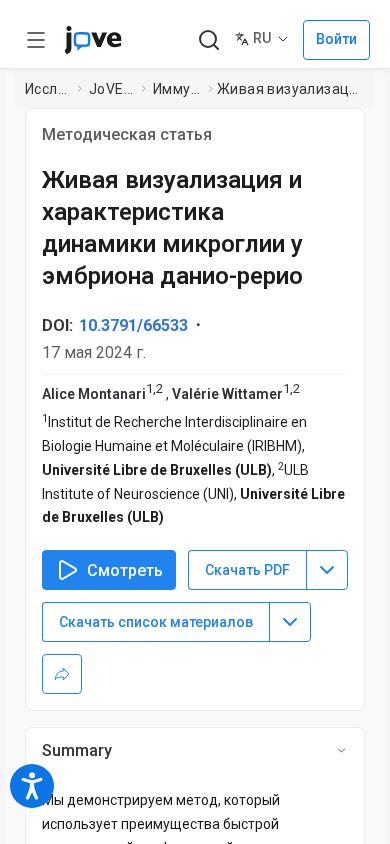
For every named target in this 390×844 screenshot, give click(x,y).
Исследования (47, 89)
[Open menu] (36, 40)
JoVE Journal (111, 89)
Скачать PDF (247, 570)
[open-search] (208, 40)
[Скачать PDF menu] (327, 570)
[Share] (62, 674)
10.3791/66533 (133, 325)
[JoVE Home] (93, 40)
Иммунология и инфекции (176, 89)
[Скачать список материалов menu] (290, 622)
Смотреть (125, 570)
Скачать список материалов (156, 622)
